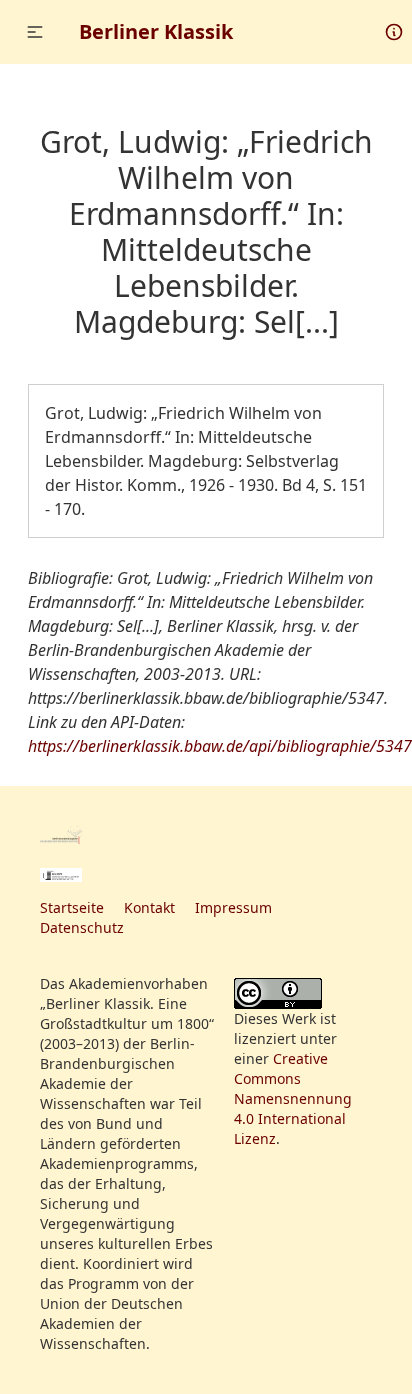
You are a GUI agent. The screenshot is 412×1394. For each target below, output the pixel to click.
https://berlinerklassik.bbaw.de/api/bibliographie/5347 (220, 746)
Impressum (233, 907)
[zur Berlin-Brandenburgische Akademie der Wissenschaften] (61, 835)
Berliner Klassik (156, 31)
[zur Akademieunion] (61, 875)
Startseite (72, 907)
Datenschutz (82, 927)
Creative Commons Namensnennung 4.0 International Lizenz (293, 1098)
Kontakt (149, 907)
